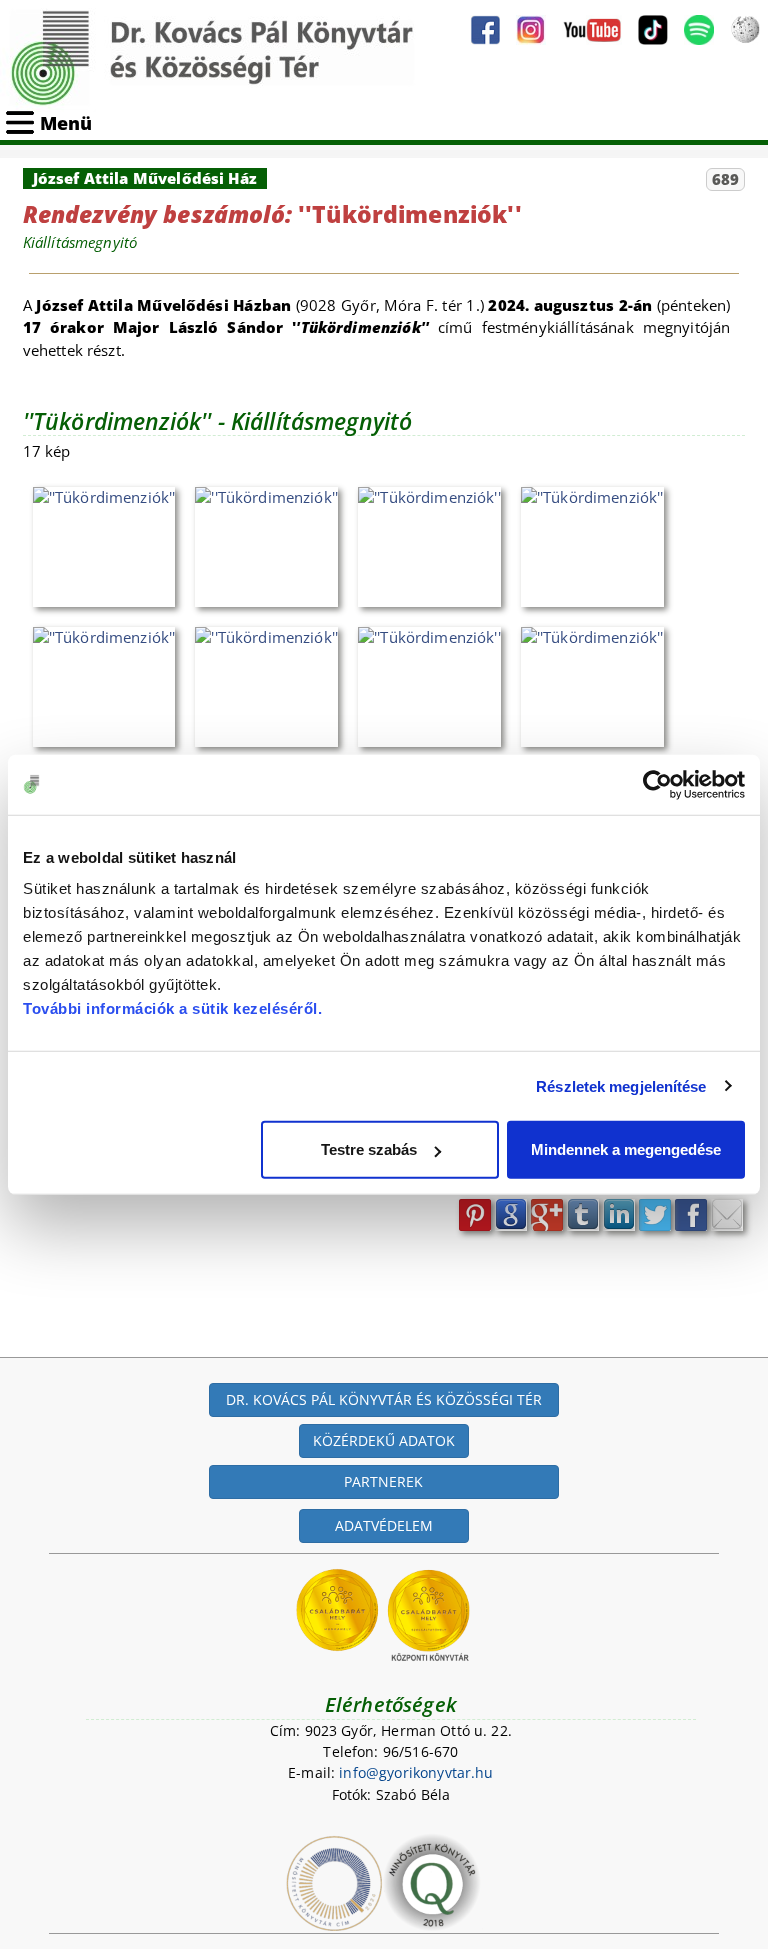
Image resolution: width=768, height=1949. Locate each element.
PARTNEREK (383, 1481)
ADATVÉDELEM (384, 1525)
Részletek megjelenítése (621, 1085)
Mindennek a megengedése (626, 1149)
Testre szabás (369, 1149)
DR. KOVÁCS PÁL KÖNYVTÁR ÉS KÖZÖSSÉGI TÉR (384, 1399)
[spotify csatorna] (699, 30)
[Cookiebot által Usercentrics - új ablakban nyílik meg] (657, 784)
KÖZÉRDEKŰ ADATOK (384, 1440)
